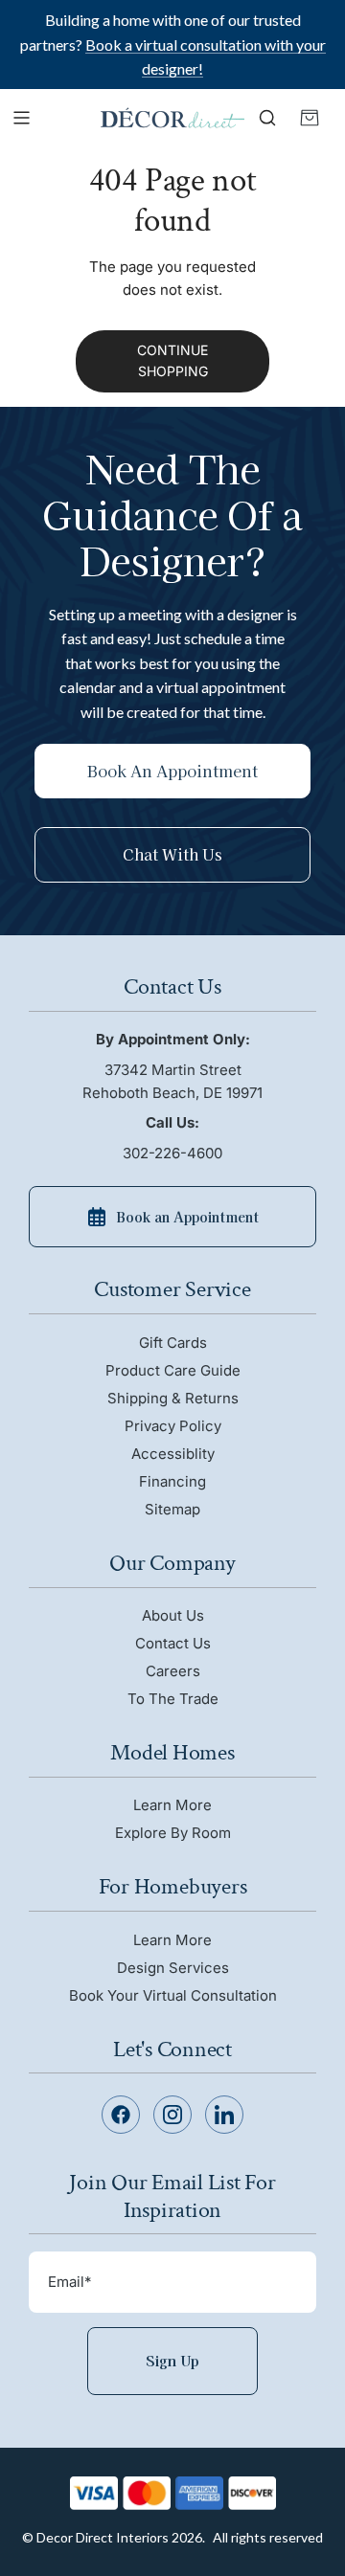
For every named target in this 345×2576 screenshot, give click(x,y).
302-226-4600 (172, 1153)
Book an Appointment (187, 1217)
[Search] (267, 118)
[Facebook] (121, 2115)
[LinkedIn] (224, 2115)
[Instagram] (172, 2115)
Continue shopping (172, 360)
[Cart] (310, 118)
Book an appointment (172, 771)
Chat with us (172, 854)
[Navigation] (21, 118)
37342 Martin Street (172, 1081)
